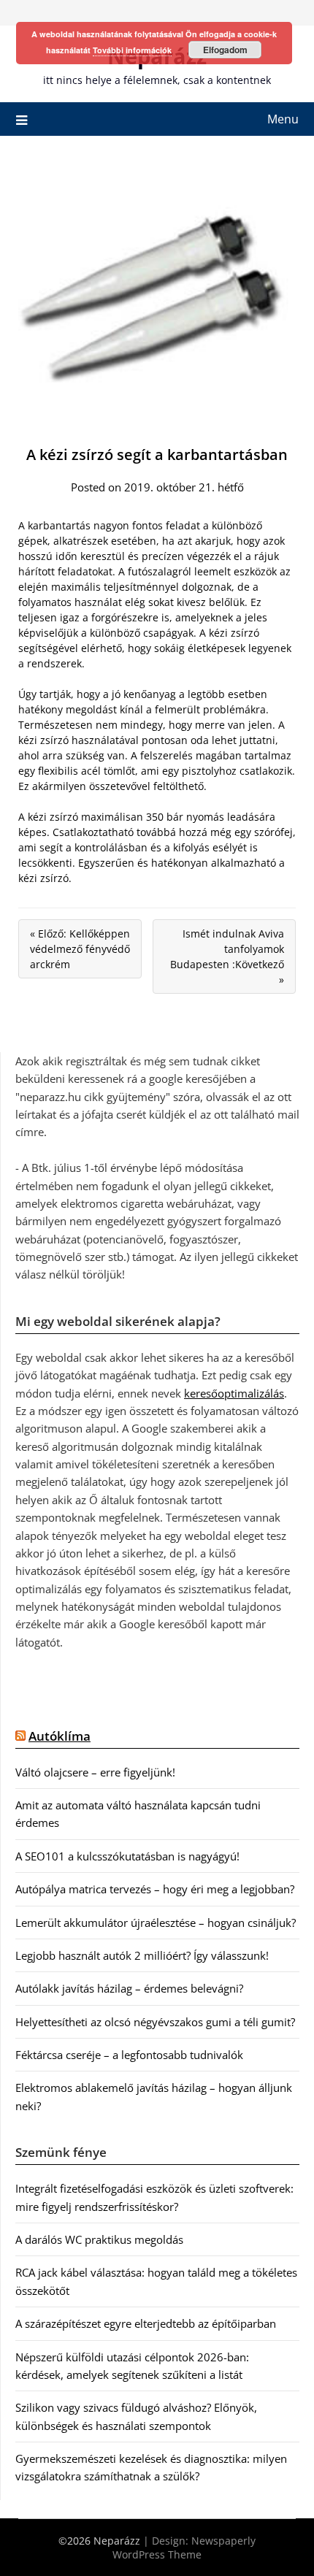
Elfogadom (225, 50)
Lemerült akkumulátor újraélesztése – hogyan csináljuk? (156, 1923)
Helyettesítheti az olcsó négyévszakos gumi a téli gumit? (155, 2022)
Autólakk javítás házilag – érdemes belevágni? (129, 1988)
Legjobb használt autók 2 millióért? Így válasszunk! (142, 1955)
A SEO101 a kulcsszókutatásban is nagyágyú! (127, 1856)
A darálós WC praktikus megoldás (99, 2239)
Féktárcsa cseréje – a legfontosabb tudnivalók (129, 2055)
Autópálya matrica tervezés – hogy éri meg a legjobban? (155, 1889)
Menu (283, 119)
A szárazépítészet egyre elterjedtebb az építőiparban (146, 2323)
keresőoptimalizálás (234, 1393)
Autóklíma (60, 1736)
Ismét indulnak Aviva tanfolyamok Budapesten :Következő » (227, 957)
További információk (132, 50)
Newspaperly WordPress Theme (184, 2548)
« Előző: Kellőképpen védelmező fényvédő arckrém (80, 949)
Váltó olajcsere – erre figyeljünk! (95, 1772)
